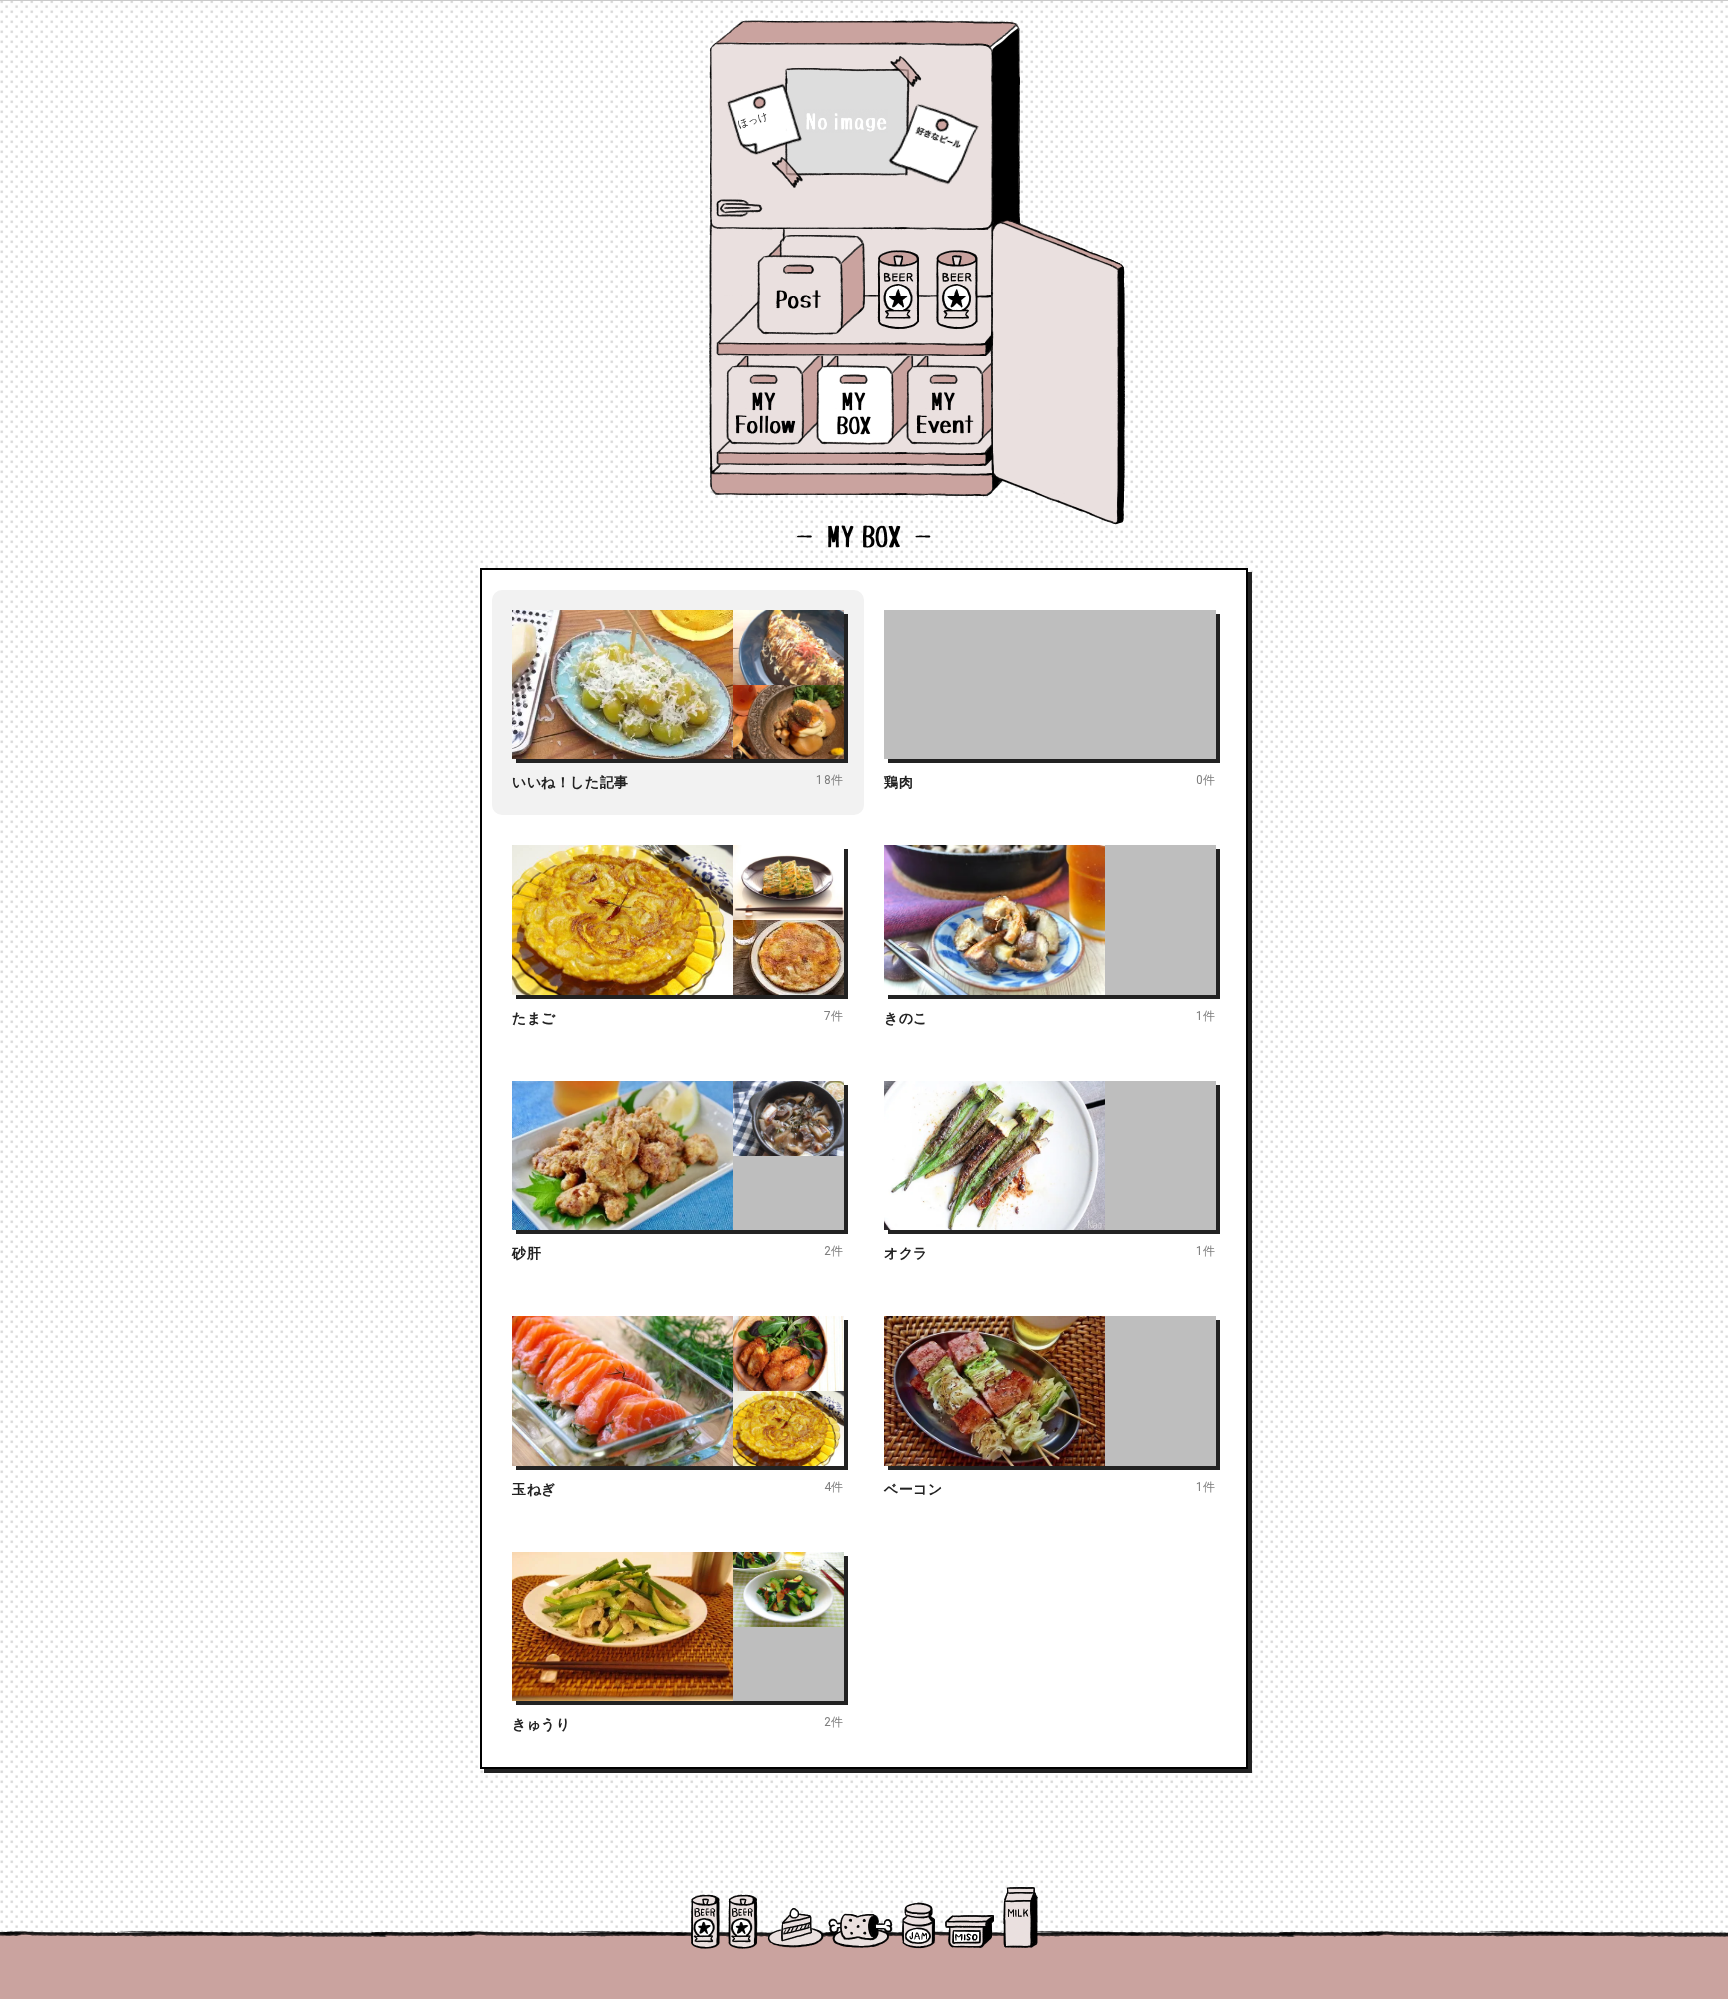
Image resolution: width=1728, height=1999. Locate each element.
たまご (534, 1018)
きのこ (906, 1018)
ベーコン (913, 1489)
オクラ (906, 1253)
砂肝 (526, 1253)
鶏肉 (898, 782)
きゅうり (541, 1724)
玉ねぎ (534, 1489)
